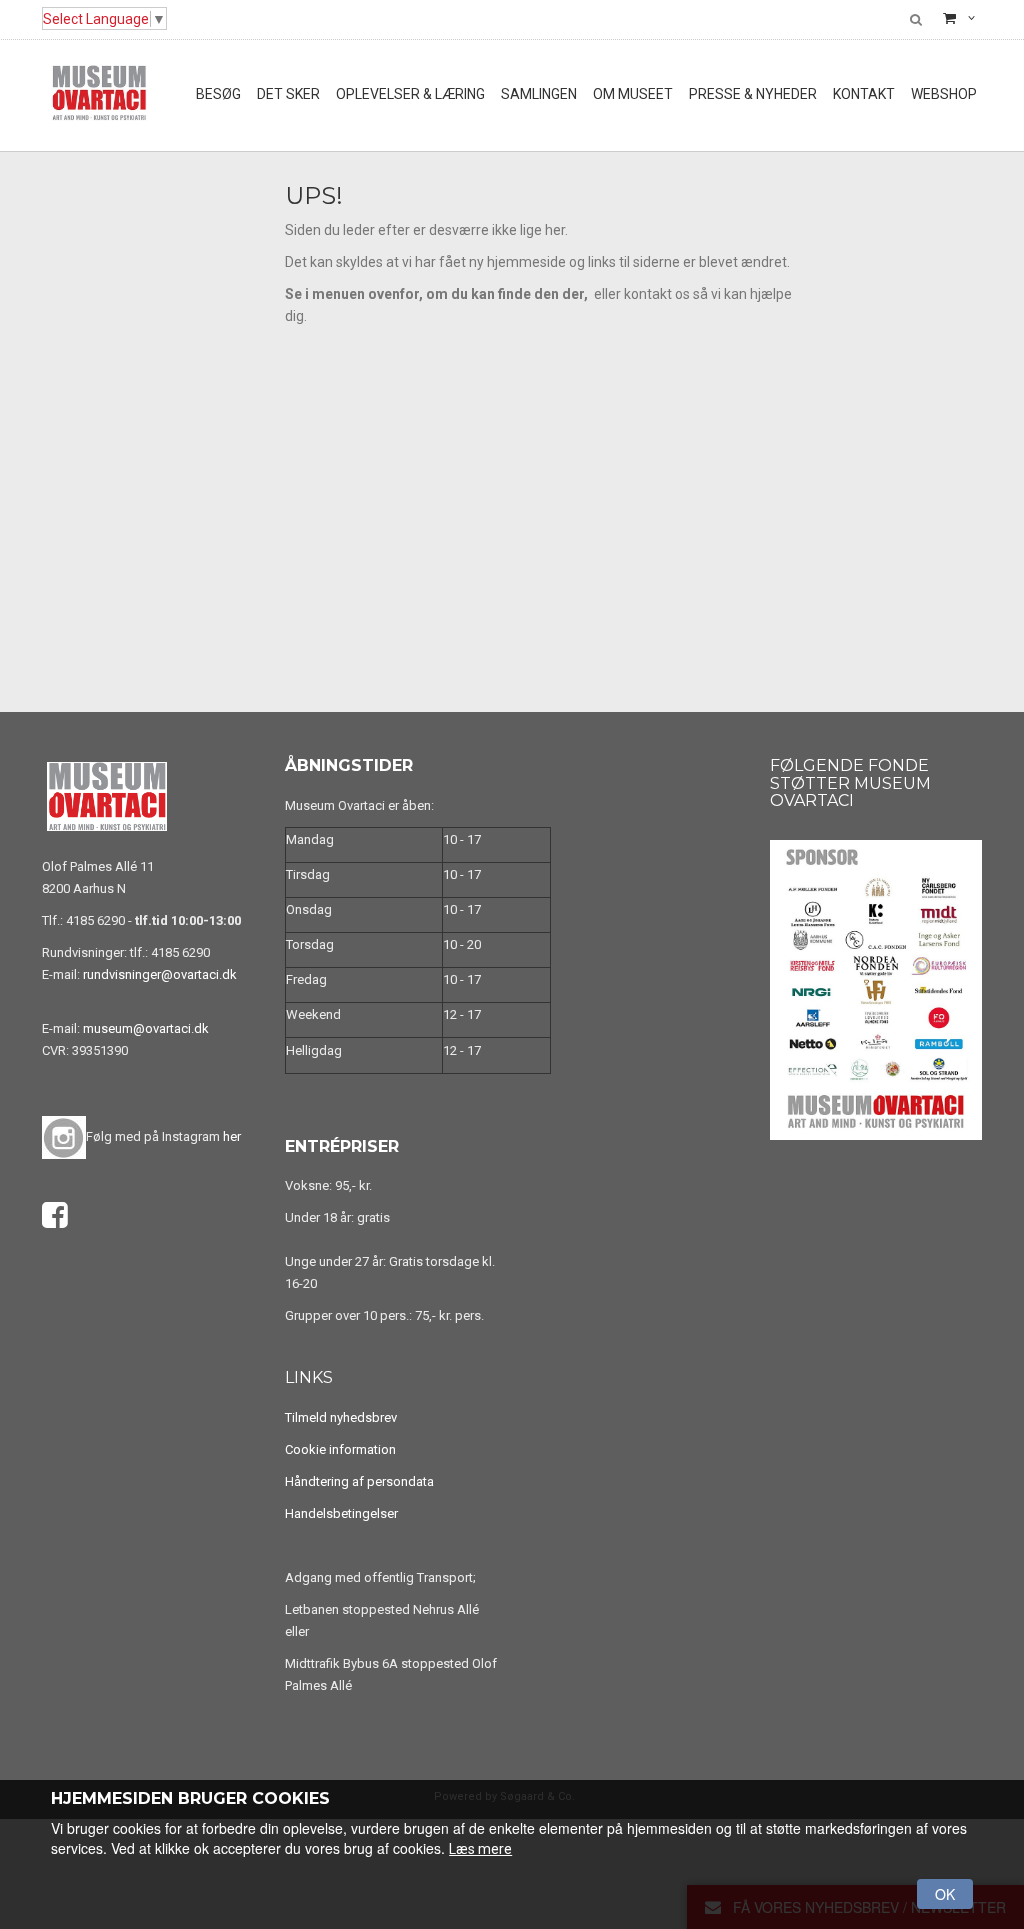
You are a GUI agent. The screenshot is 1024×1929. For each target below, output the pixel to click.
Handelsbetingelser (341, 1513)
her (232, 1136)
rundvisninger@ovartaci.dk (160, 974)
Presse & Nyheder (753, 94)
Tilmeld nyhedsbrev (341, 1417)
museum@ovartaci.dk (146, 1028)
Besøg (218, 94)
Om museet (633, 94)
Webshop (944, 94)
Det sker (288, 94)
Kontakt (864, 94)
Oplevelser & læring (410, 94)
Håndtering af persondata (359, 1481)
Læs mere (480, 1849)
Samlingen (539, 94)
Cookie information (340, 1449)
